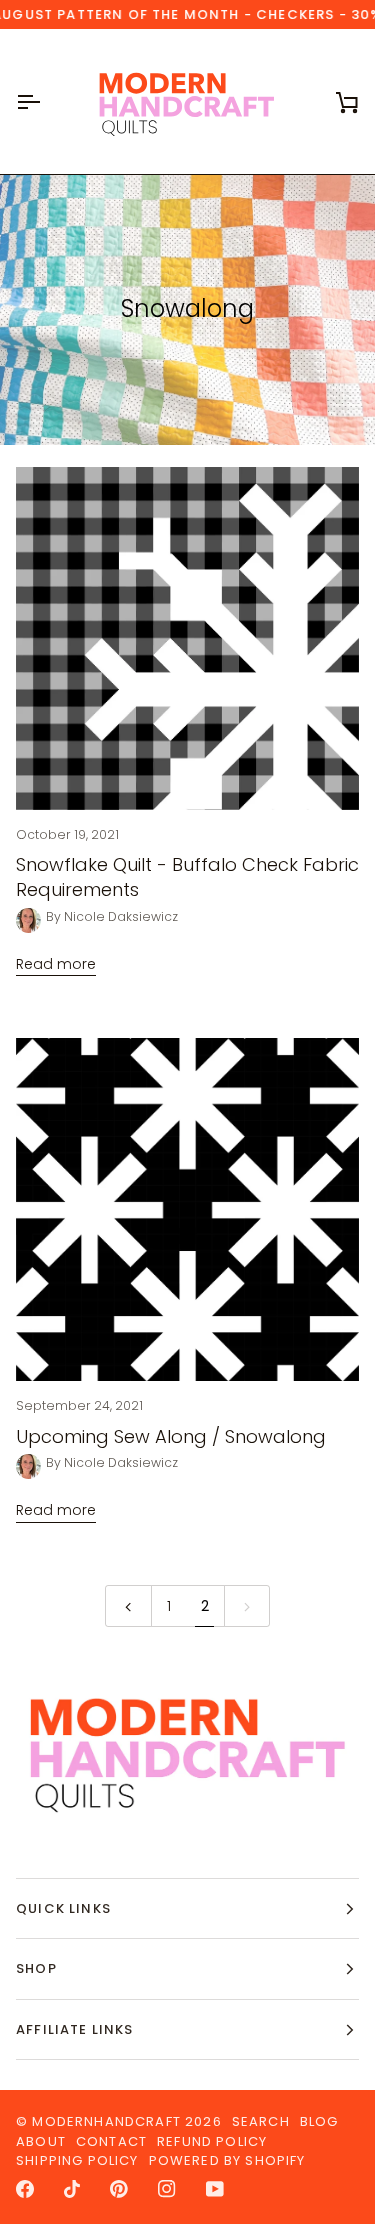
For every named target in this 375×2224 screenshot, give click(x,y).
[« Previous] (128, 1606)
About (41, 2141)
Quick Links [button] (63, 1908)
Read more (56, 964)
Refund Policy (212, 2141)
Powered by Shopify (227, 2160)
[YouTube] (215, 2189)
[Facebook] (25, 2189)
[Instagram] (167, 2189)
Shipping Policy (77, 2160)
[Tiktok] (72, 2189)
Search (261, 2121)
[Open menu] (46, 101)
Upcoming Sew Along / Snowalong (171, 1436)
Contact (111, 2141)
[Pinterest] (119, 2189)
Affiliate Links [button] (75, 2029)
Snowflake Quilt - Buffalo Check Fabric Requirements (187, 877)
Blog (319, 2121)
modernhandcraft (106, 2121)
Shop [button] (36, 1968)
